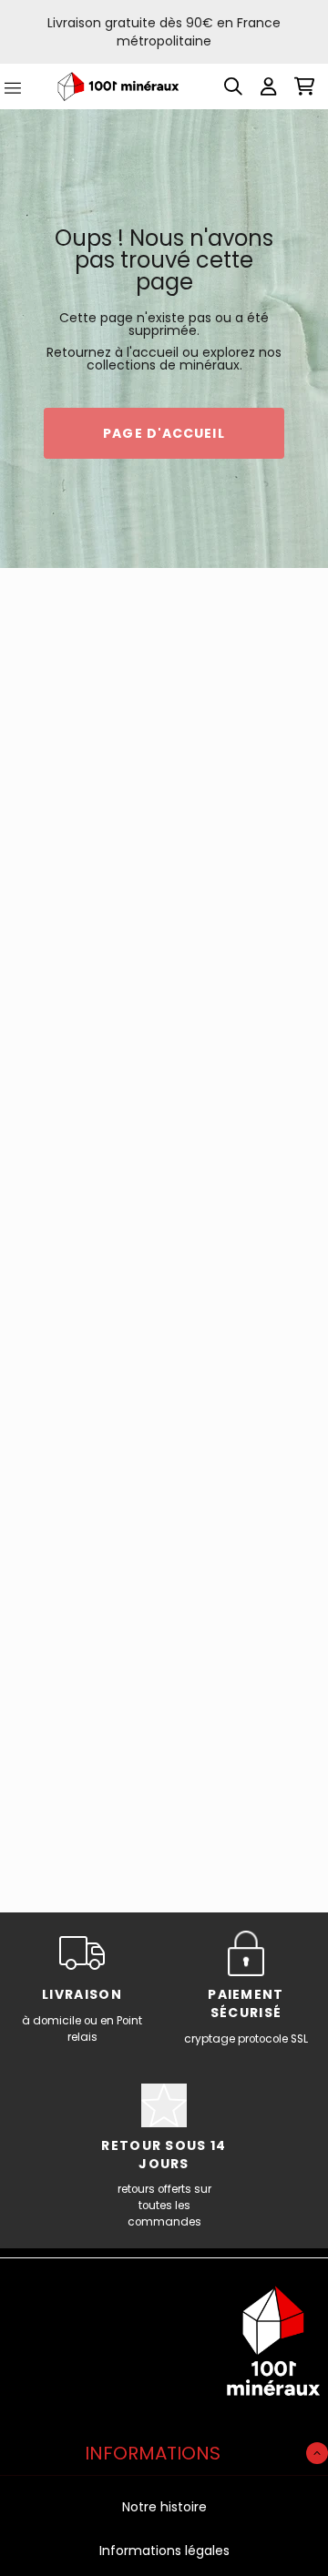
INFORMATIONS (153, 2453)
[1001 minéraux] (118, 87)
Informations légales (164, 2551)
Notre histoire (164, 2507)
